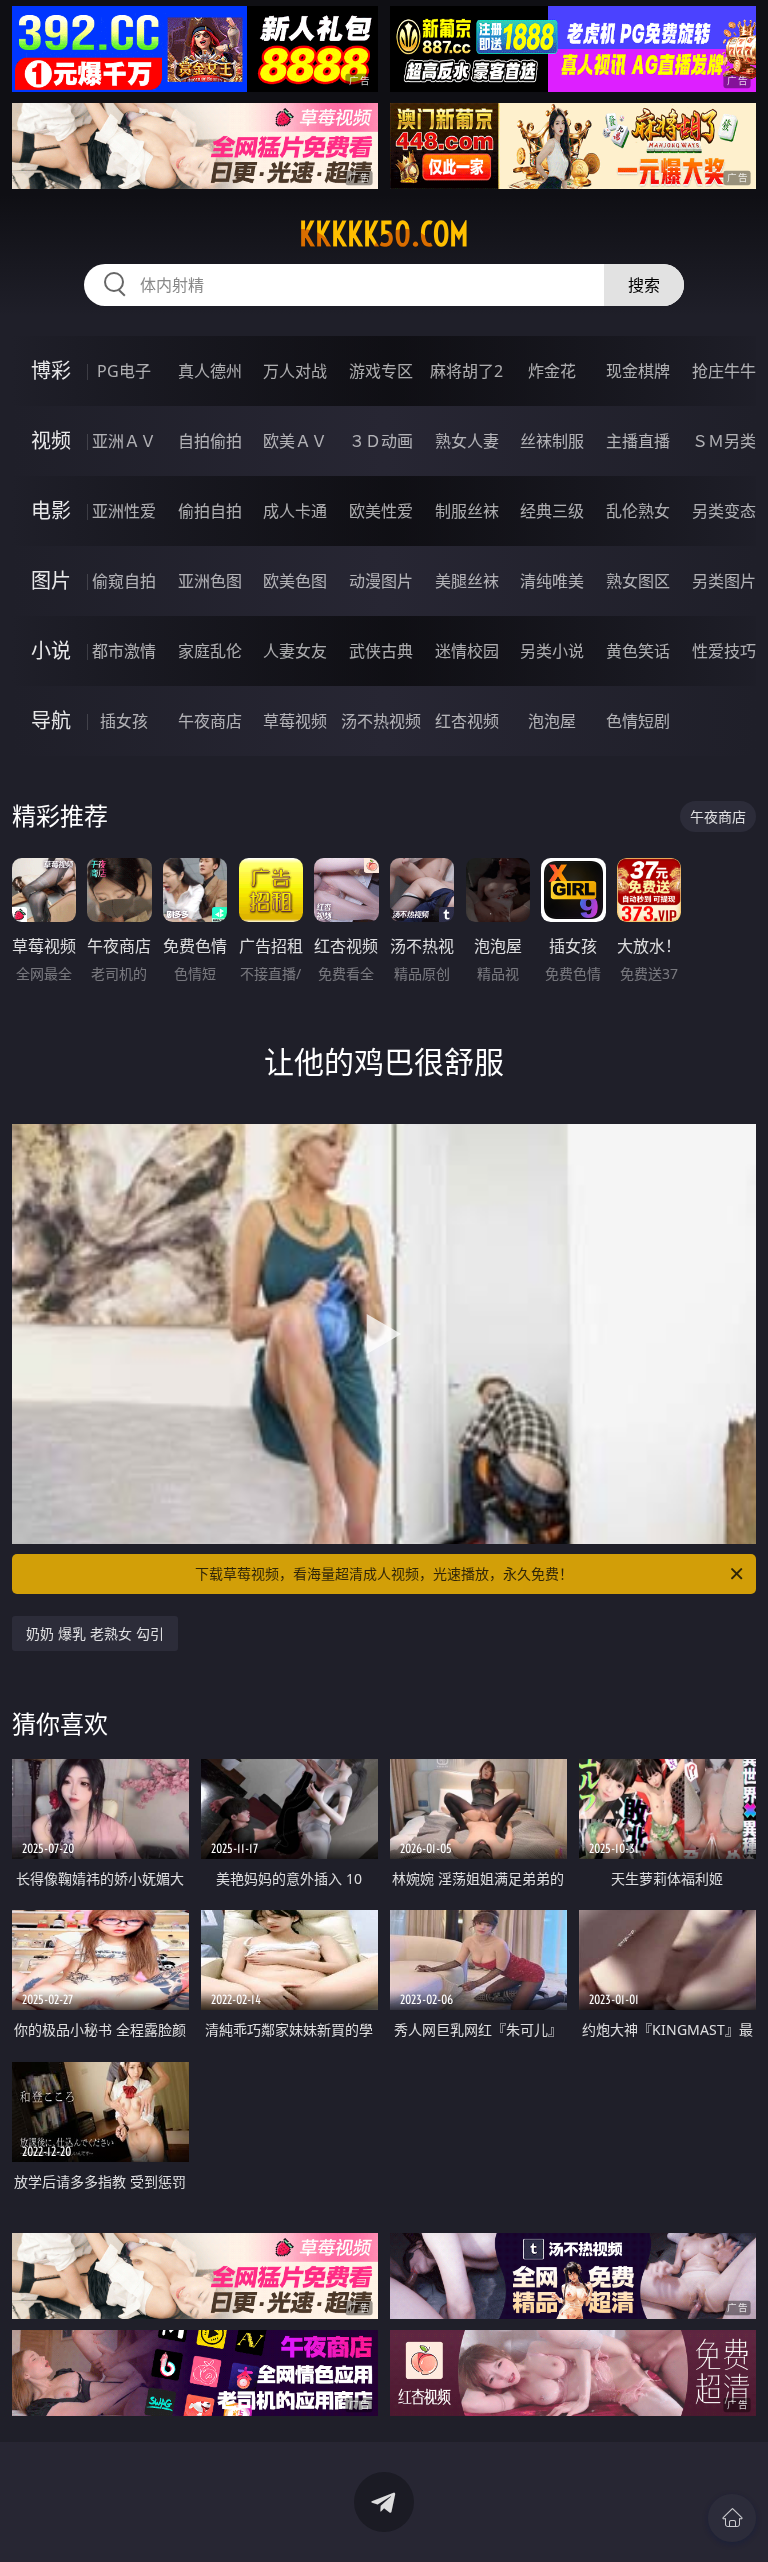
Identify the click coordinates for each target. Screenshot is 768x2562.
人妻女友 (295, 651)
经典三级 (552, 511)
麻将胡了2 (466, 371)
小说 (51, 650)
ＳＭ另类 (724, 441)
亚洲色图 (210, 581)
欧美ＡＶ (295, 441)
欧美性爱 (381, 511)
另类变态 (724, 511)
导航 (51, 720)
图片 (51, 580)
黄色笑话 (638, 651)
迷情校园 (467, 651)
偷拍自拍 (210, 511)
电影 (51, 510)
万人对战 (295, 371)
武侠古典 (381, 651)
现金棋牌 (638, 371)
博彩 (51, 370)
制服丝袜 (467, 511)
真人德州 (210, 371)
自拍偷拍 (210, 441)
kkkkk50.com (384, 234)
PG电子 (124, 371)
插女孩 (124, 721)
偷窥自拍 (124, 581)
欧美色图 (295, 581)
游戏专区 (381, 371)
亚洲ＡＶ (124, 441)
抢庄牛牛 (724, 371)
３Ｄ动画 (381, 441)
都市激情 (124, 651)
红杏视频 (467, 721)
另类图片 (724, 581)
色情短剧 (638, 721)
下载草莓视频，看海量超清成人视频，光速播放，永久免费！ (384, 1573)
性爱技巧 (724, 651)
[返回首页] (732, 2518)
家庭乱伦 (210, 651)
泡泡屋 (552, 721)
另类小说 (552, 651)
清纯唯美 (552, 581)
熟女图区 (638, 581)
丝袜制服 (552, 441)
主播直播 (638, 441)
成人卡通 (295, 511)
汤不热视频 (381, 721)
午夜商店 (210, 721)
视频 (51, 440)
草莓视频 (295, 721)
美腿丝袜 (467, 581)
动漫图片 (381, 581)
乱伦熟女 (638, 511)
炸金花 (552, 371)
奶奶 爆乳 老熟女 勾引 (95, 1633)
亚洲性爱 (124, 511)
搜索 (644, 285)
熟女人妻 (467, 441)
